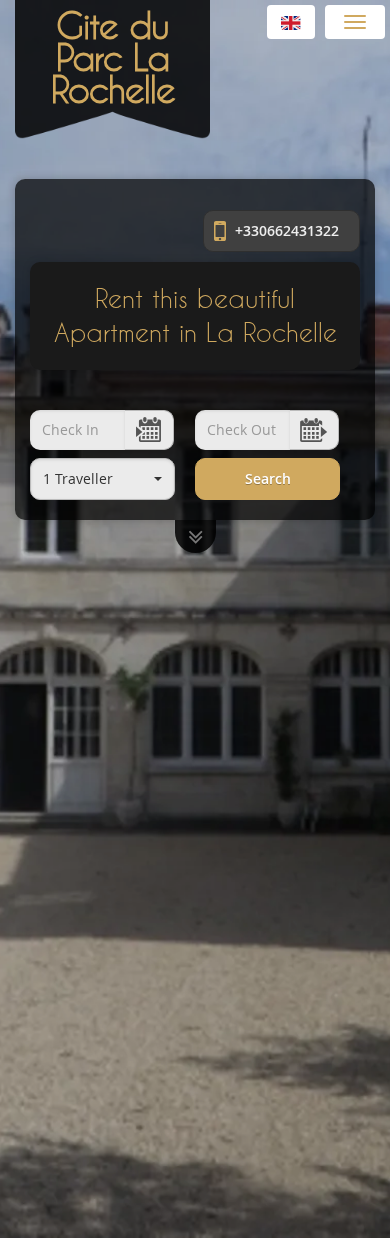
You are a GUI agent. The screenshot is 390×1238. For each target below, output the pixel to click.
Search (268, 478)
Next (377, 619)
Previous (12, 619)
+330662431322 (285, 230)
